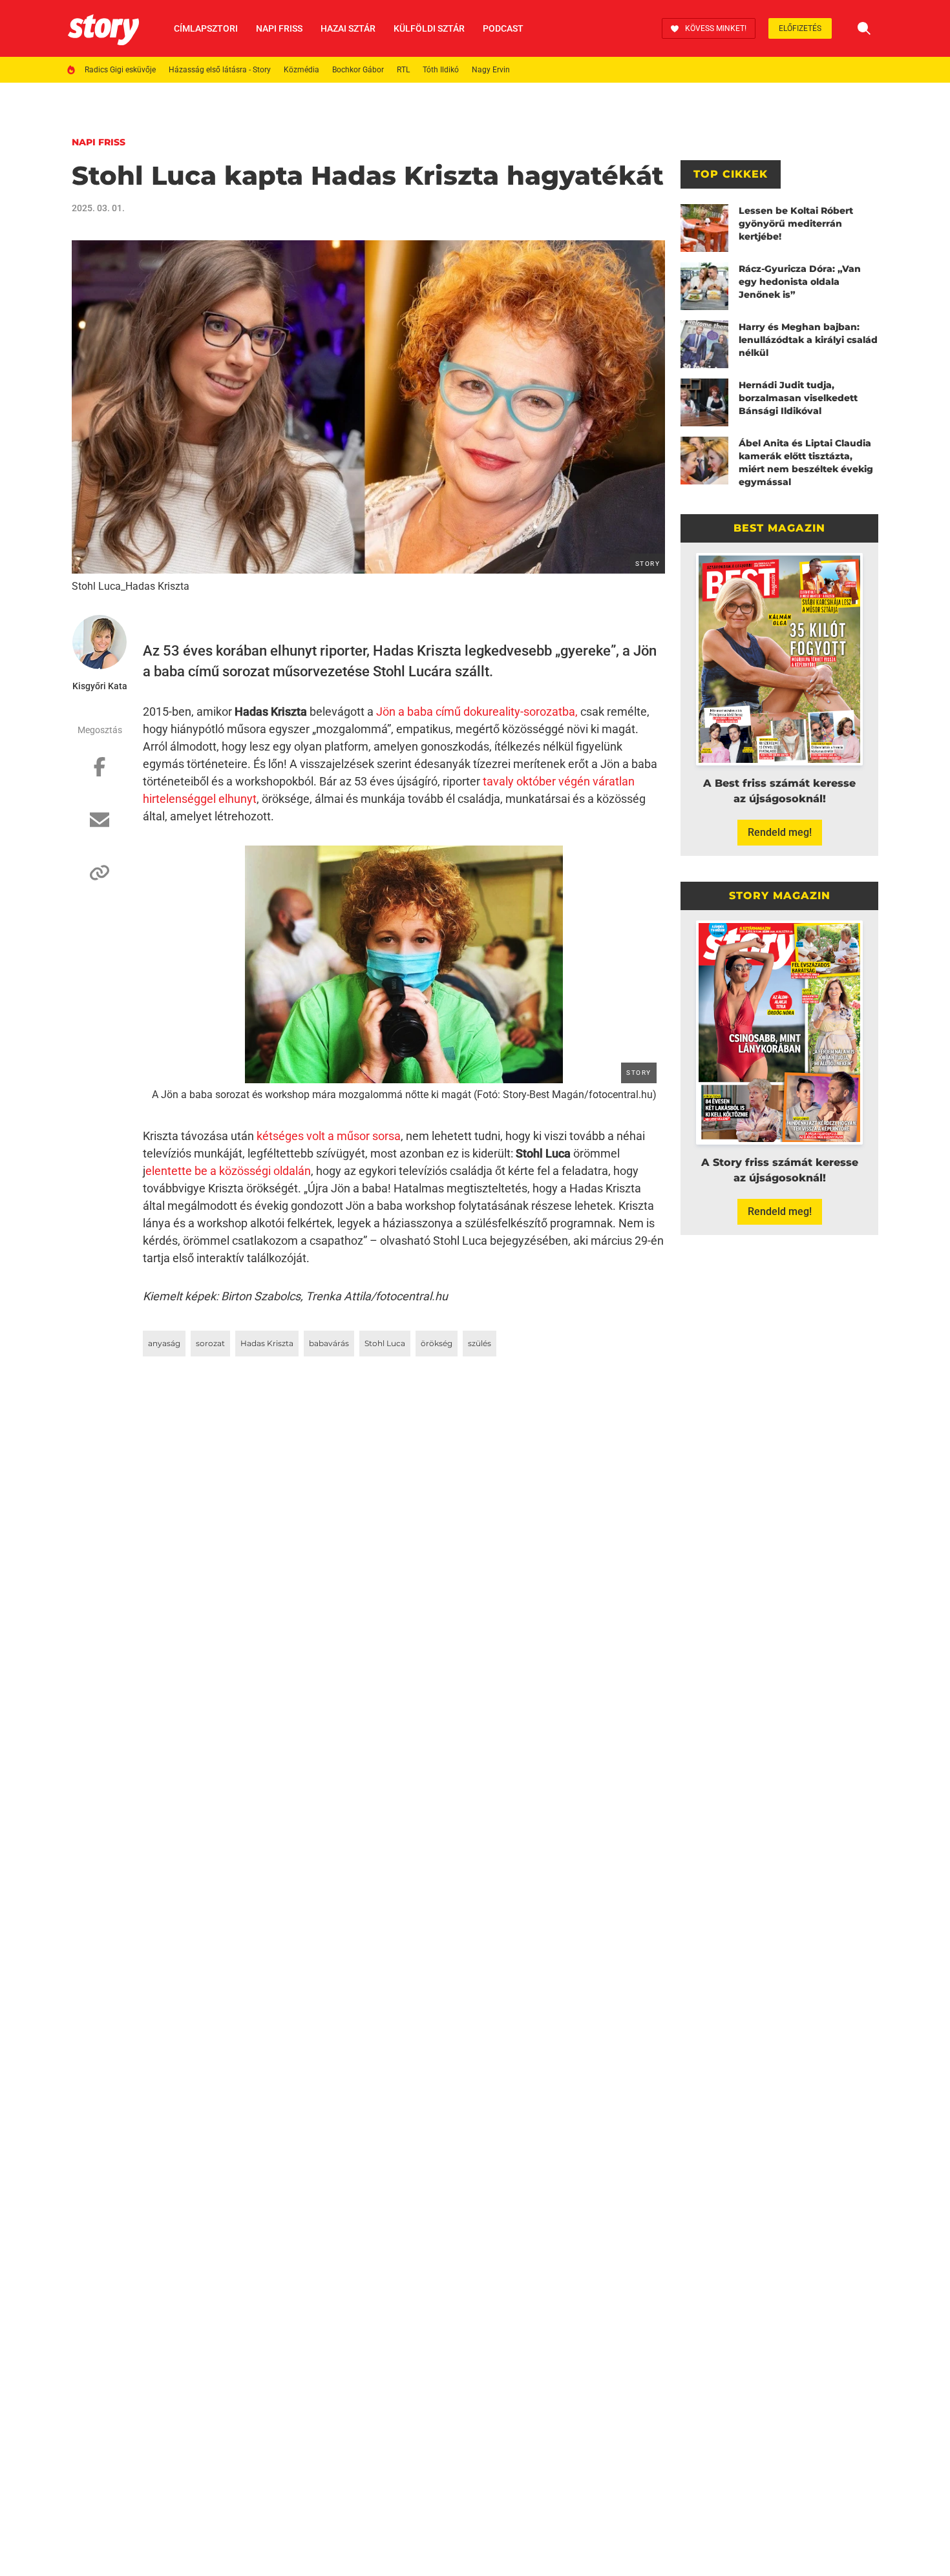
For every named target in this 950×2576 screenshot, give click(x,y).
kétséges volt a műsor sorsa (329, 1136)
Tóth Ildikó (441, 70)
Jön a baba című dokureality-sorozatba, (477, 712)
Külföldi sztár (429, 28)
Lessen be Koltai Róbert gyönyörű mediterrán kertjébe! (796, 223)
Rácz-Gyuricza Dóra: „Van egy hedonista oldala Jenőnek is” (800, 282)
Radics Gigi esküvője (120, 70)
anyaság (164, 1343)
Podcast (503, 28)
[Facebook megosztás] (100, 773)
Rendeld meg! (780, 832)
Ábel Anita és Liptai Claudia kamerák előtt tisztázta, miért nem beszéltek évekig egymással (806, 462)
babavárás (329, 1343)
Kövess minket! (716, 28)
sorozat (210, 1343)
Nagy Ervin (491, 70)
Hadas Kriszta (267, 1343)
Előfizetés (800, 28)
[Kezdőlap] (103, 28)
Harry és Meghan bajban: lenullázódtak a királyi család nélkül (808, 340)
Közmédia (301, 70)
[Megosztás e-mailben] (100, 826)
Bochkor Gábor (358, 70)
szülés (480, 1343)
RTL (403, 70)
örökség (437, 1343)
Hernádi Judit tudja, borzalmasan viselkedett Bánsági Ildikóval (798, 398)
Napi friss (279, 28)
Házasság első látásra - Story (220, 70)
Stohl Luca (385, 1343)
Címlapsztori (206, 28)
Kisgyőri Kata (100, 686)
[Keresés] (864, 28)
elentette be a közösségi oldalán (228, 1171)
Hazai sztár (348, 28)
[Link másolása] (100, 879)
